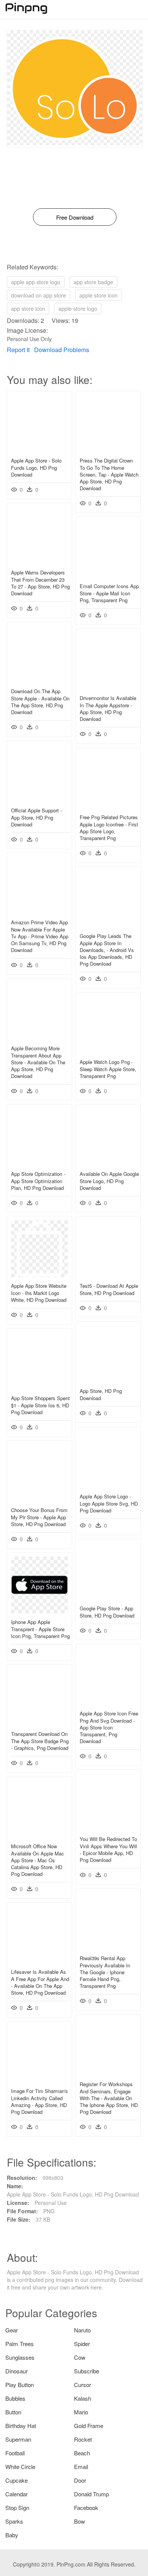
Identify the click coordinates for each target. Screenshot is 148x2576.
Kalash (83, 2398)
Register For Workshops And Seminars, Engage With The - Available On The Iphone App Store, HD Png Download (109, 2098)
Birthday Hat (21, 2426)
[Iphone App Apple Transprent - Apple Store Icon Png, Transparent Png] (39, 1611)
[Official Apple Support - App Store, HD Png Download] (39, 799)
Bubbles (15, 2398)
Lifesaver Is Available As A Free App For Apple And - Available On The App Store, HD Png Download (40, 1982)
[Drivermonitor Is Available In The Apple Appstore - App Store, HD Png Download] (108, 687)
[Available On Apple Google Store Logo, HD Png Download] (108, 1163)
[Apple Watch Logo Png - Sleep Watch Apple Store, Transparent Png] (108, 1051)
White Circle (20, 2467)
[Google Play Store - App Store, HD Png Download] (108, 1597)
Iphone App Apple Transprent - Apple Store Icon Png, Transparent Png (40, 1629)
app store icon (28, 308)
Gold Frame (89, 2426)
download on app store (39, 295)
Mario (81, 2412)
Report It (18, 350)
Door (80, 2480)
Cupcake (17, 2480)
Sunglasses (20, 2357)
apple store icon (98, 295)
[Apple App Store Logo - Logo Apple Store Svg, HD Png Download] (108, 1485)
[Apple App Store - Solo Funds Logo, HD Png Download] (39, 450)
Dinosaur (17, 2371)
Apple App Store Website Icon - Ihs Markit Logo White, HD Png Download (39, 1293)
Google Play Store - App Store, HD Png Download (107, 1612)
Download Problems (62, 350)
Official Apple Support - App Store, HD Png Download (36, 817)
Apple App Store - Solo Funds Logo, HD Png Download (36, 467)
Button (13, 2412)
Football (15, 2453)
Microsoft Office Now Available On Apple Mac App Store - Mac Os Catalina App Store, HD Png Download (38, 1860)
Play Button (20, 2385)
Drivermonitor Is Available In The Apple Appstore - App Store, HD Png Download (108, 708)
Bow (80, 2521)
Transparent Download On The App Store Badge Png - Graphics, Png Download (40, 1741)
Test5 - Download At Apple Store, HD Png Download (109, 1289)
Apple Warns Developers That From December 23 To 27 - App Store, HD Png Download (40, 583)
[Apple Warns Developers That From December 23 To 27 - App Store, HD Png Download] (39, 562)
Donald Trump (91, 2494)
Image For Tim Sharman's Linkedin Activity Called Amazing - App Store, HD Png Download (39, 2101)
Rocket (83, 2439)
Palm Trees (20, 2344)
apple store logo (78, 308)
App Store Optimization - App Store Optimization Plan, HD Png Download (38, 1181)
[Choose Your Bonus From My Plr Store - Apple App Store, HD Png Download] (39, 1499)
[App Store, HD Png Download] (108, 1380)
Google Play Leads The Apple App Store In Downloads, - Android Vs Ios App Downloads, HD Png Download (107, 950)
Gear (12, 2330)
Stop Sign (17, 2508)
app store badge (93, 282)
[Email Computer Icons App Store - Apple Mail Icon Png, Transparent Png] (108, 575)
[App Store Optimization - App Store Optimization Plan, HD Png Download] (39, 1163)
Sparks (14, 2521)
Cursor (83, 2385)
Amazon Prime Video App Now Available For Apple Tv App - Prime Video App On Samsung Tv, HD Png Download (40, 936)
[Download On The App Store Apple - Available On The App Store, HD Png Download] (39, 680)
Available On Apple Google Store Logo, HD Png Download (109, 1181)
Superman (18, 2439)
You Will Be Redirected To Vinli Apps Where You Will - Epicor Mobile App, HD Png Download (108, 1849)
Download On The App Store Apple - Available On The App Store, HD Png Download (40, 702)
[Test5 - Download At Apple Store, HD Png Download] (108, 1275)
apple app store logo (36, 282)
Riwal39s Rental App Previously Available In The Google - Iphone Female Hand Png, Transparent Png (105, 1972)
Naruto (82, 2330)
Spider (82, 2344)
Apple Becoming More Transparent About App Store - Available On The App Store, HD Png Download (38, 1062)
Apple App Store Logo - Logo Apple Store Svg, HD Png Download (109, 1503)
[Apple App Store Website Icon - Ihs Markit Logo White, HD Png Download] (39, 1275)
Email (81, 2467)
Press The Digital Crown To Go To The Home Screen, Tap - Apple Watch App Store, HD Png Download (109, 474)
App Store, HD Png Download (101, 1394)
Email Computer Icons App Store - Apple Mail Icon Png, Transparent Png (109, 593)
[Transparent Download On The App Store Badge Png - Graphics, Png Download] (39, 1723)
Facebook (86, 2508)
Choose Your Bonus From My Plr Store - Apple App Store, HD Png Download (39, 1517)
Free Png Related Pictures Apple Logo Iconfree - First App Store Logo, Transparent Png (109, 828)
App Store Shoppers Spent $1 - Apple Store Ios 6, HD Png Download (40, 1405)
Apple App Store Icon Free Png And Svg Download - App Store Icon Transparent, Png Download (109, 1727)
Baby (12, 2535)
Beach (82, 2453)
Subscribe (87, 2371)
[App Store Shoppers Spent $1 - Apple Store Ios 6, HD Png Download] (39, 1387)
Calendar (17, 2494)
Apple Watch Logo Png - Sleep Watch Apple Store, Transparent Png (108, 1069)
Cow (80, 2357)
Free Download (75, 217)
